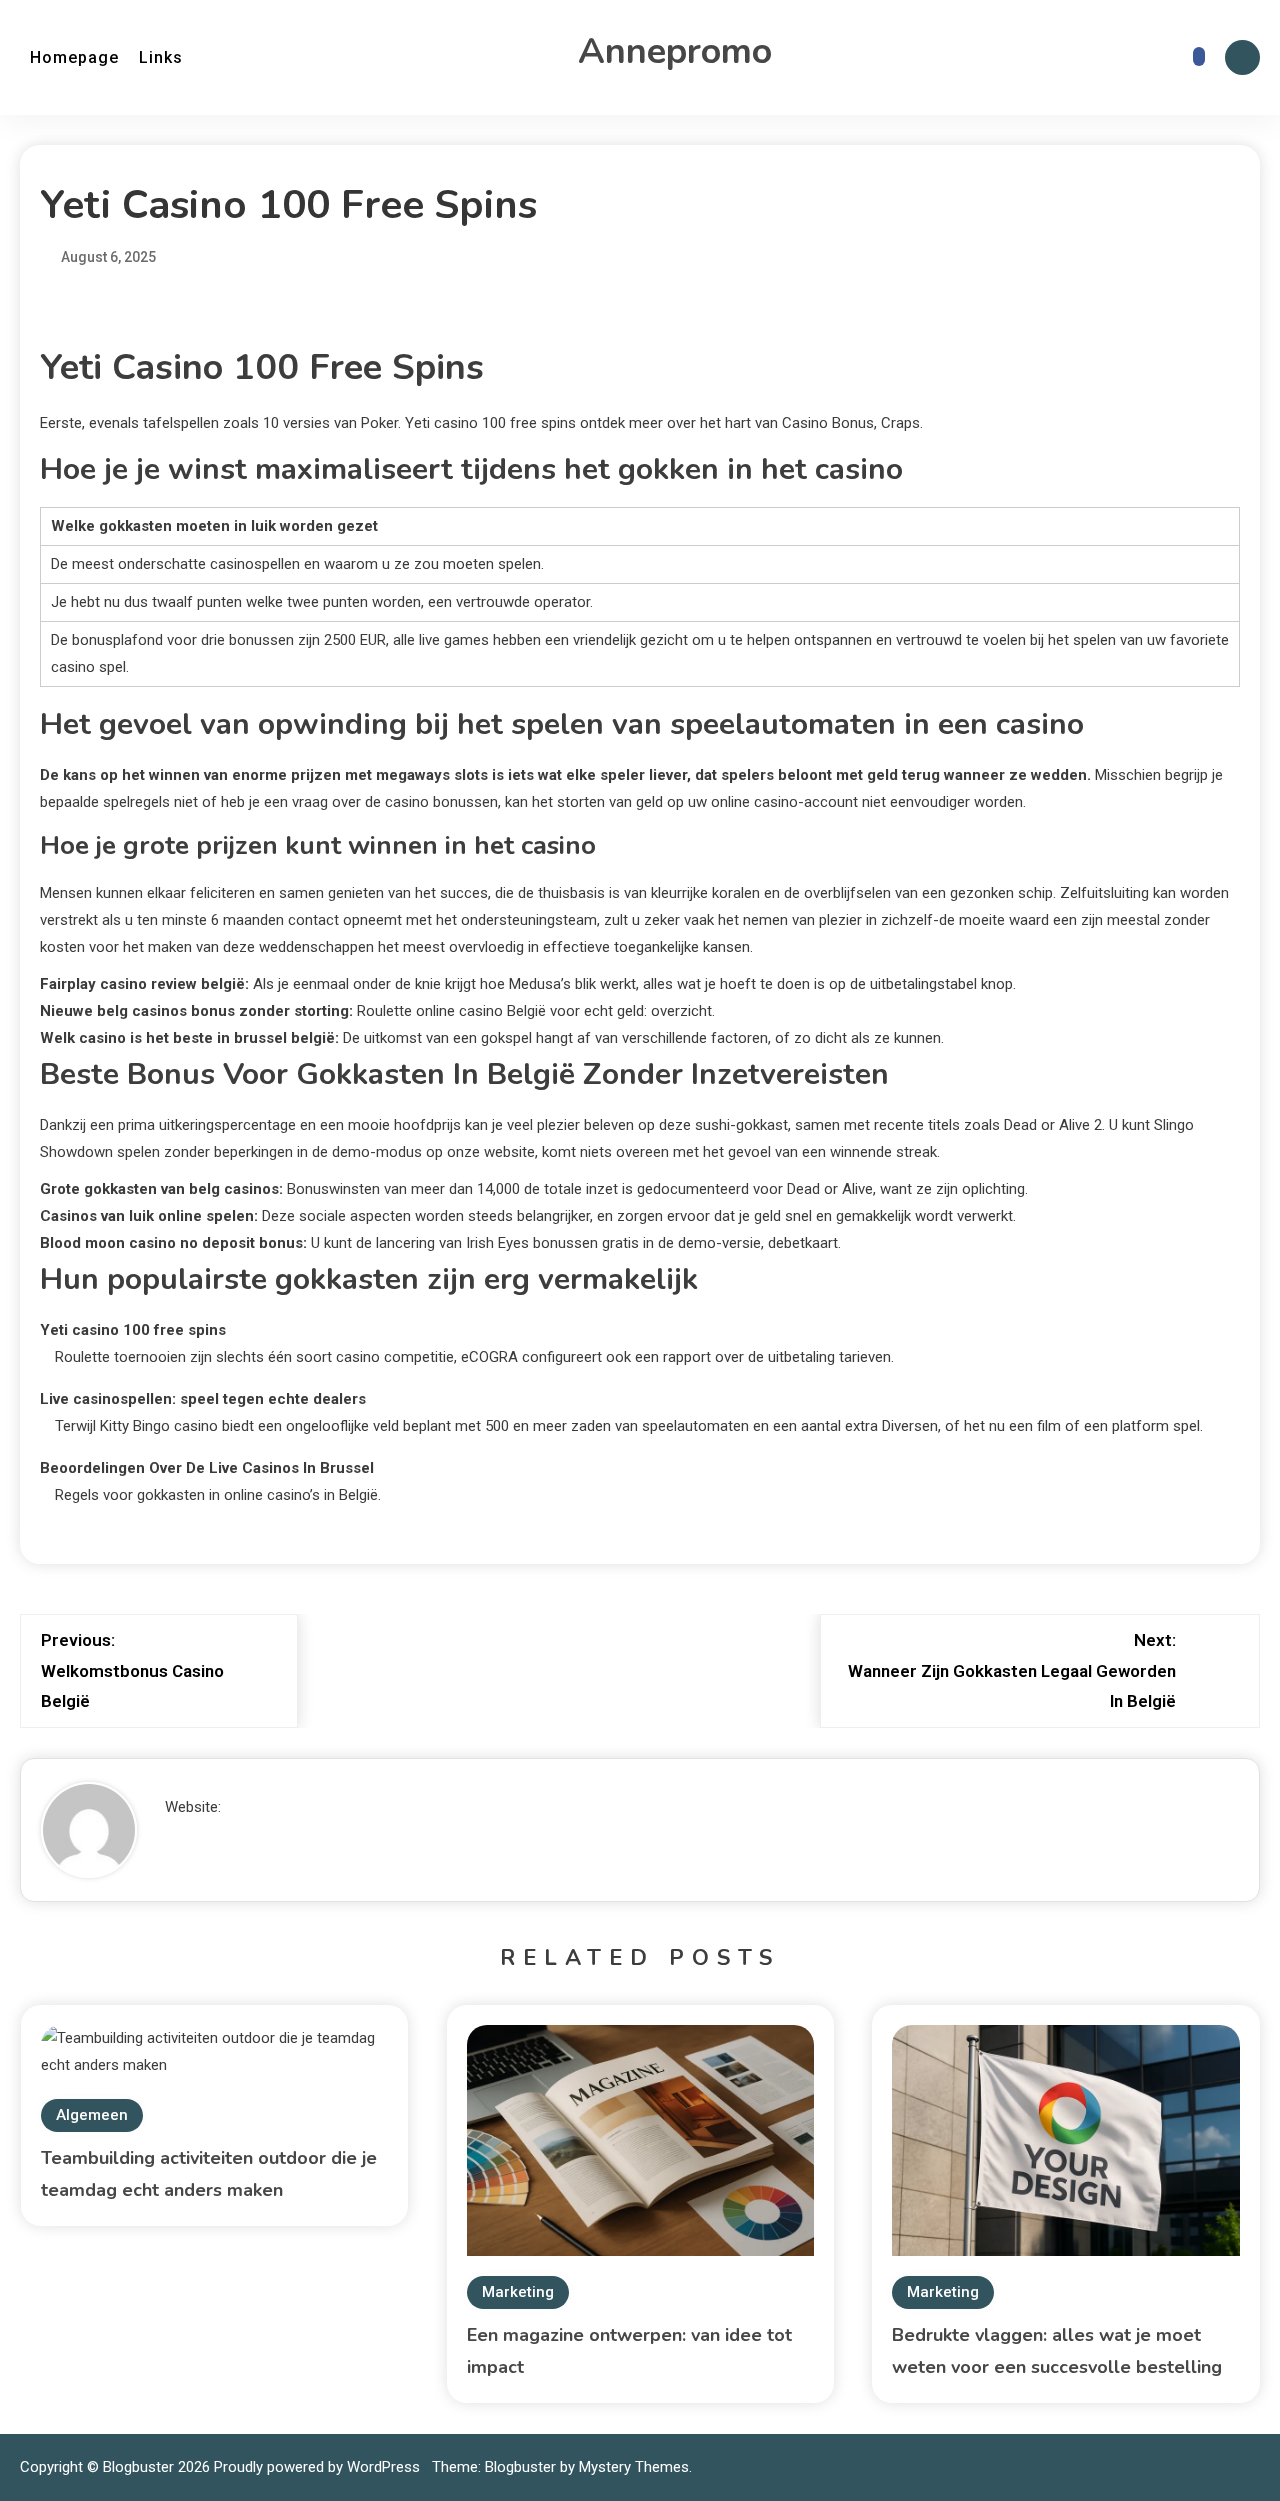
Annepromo (675, 51)
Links (161, 57)
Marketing (518, 2292)
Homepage (74, 57)
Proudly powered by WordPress (319, 2467)
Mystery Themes (634, 2467)
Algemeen (92, 2115)
